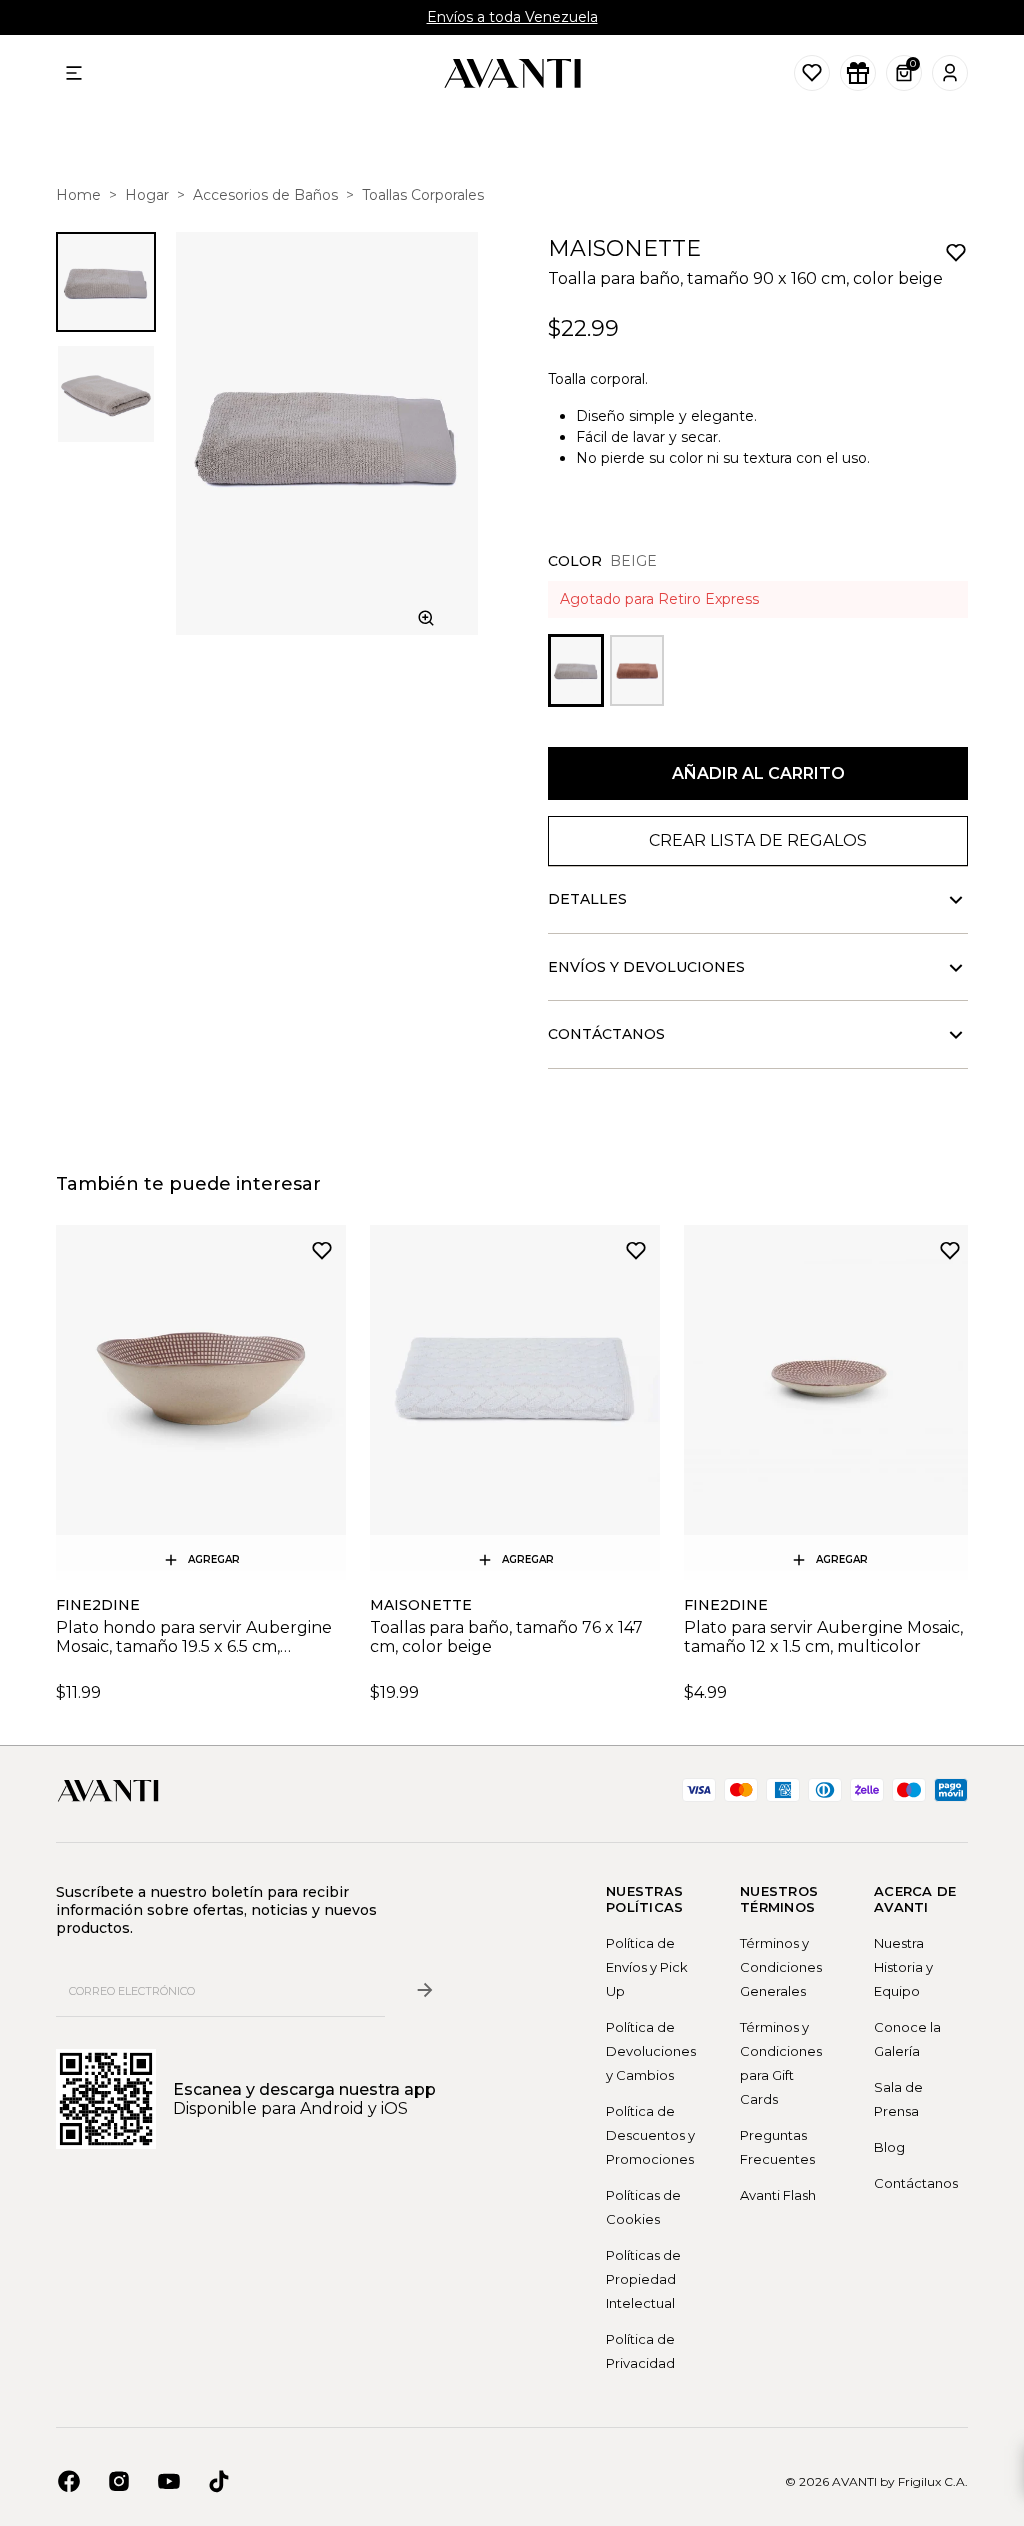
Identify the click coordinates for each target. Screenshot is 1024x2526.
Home (78, 195)
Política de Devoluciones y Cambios (651, 2051)
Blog (889, 2147)
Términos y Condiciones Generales (781, 1967)
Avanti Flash (778, 2195)
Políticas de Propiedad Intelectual (643, 2279)
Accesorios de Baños (265, 195)
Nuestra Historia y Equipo (903, 1967)
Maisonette (624, 248)
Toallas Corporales (423, 195)
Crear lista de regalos (758, 840)
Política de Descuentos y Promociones (650, 2135)
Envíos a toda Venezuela (512, 17)
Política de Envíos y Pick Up (647, 1967)
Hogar (147, 195)
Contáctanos (916, 2183)
